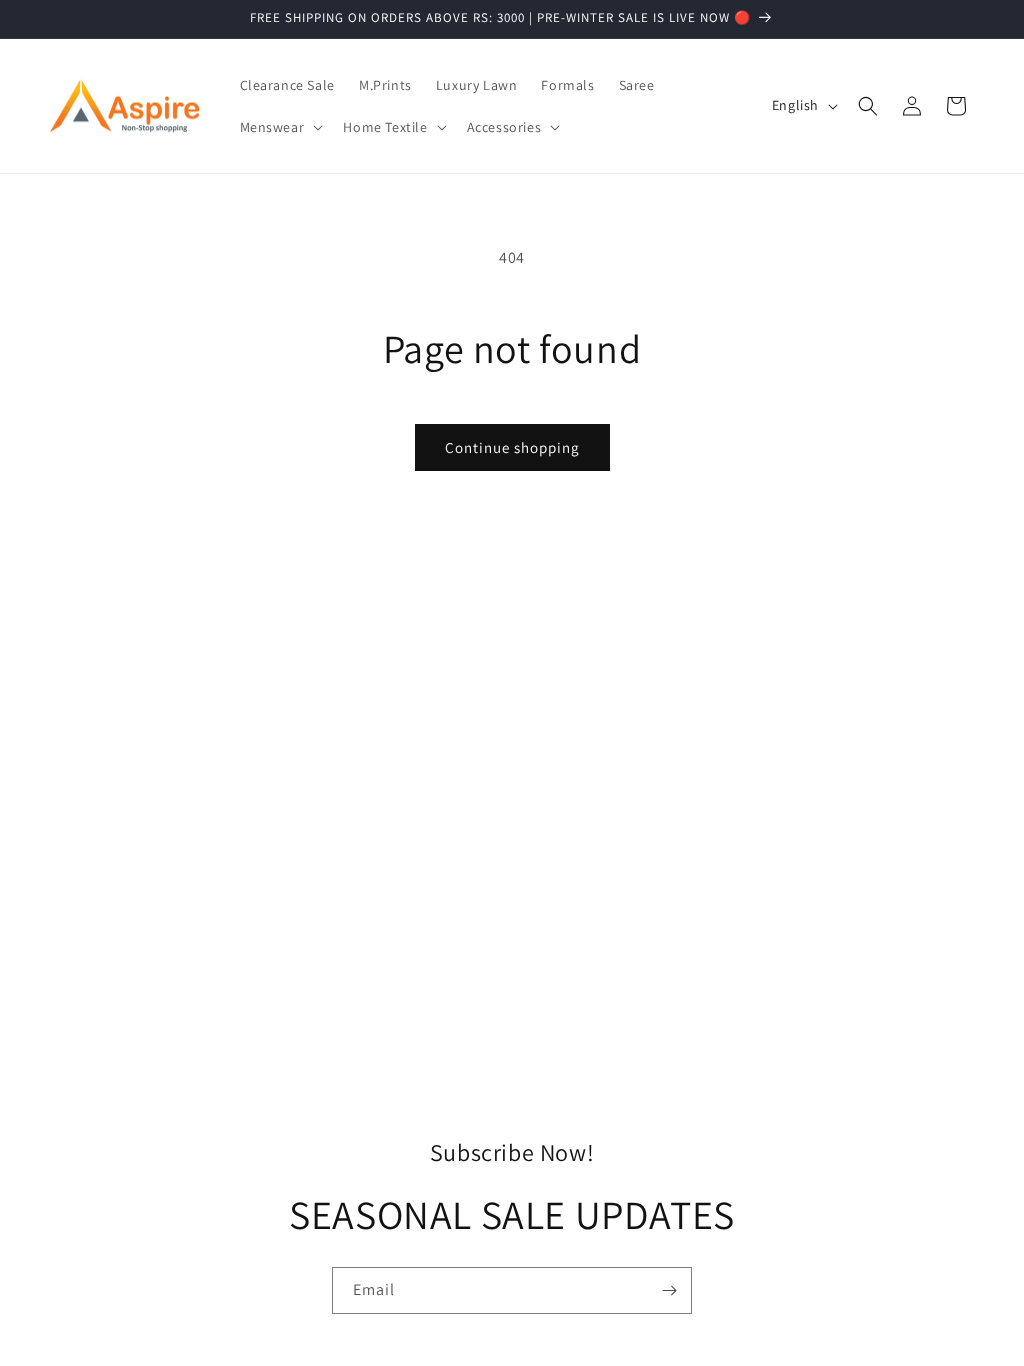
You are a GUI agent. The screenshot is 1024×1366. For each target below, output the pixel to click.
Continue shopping (512, 447)
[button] (280, 127)
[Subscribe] (669, 1290)
